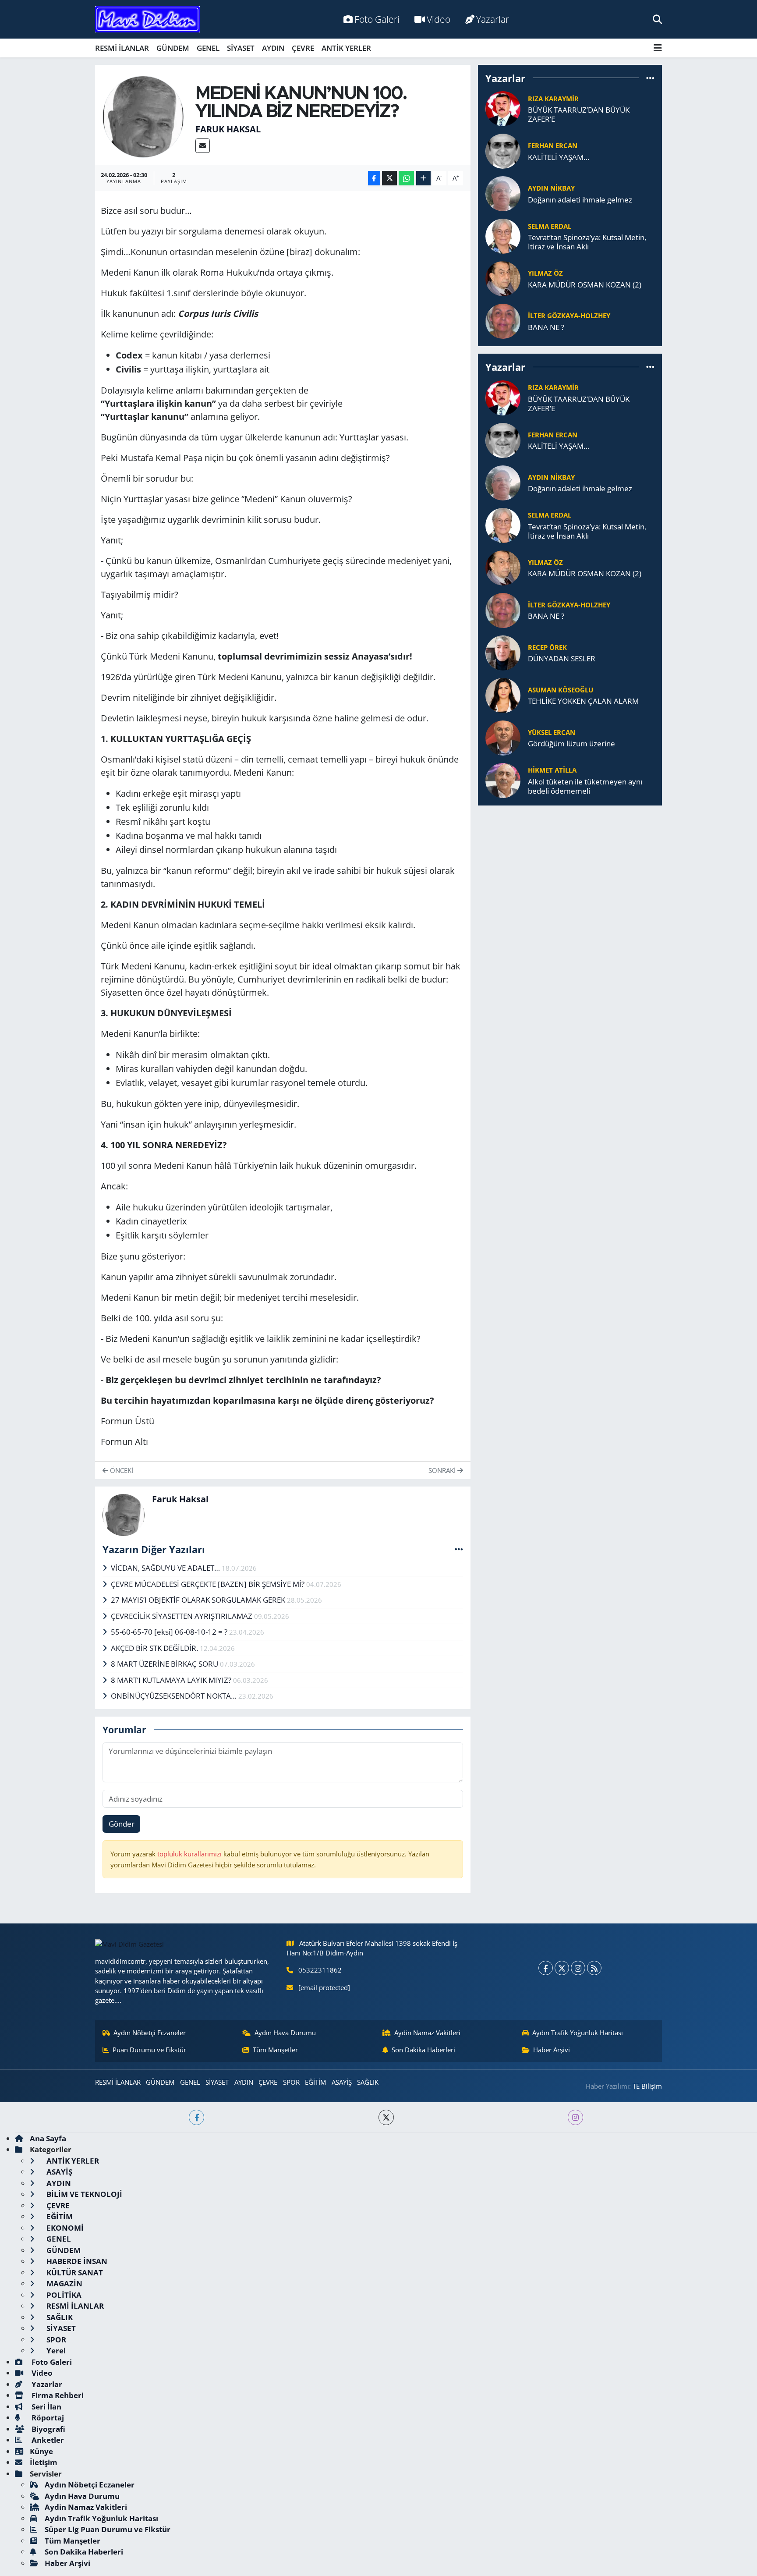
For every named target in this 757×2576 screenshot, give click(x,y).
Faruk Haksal (228, 129)
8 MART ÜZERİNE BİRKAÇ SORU (165, 1664)
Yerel (55, 2351)
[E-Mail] (203, 146)
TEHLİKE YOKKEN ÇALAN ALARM (583, 701)
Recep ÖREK (547, 647)
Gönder (122, 1824)
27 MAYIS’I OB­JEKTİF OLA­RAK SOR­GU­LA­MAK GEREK (199, 1600)
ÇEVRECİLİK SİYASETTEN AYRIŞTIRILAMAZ (182, 1616)
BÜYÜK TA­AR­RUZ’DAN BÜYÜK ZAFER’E (579, 115)
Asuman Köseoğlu (561, 690)
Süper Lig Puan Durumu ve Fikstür (108, 2529)
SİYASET (241, 48)
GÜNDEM (173, 48)
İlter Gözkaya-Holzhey (569, 316)
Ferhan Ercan (553, 145)
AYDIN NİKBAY (551, 188)
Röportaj (47, 2418)
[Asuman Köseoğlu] (503, 694)
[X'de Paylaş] (389, 178)
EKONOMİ (64, 2228)
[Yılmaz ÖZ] (503, 278)
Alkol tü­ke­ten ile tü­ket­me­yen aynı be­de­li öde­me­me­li (585, 786)
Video (439, 19)
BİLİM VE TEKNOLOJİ (83, 2194)
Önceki (121, 1470)
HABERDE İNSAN (76, 2261)
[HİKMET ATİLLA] (503, 779)
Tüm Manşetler (275, 2050)
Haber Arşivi (552, 2050)
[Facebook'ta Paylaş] (374, 178)
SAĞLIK (368, 2082)
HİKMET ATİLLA (552, 770)
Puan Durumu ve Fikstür (149, 2050)
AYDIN (273, 48)
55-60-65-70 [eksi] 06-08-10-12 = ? (170, 1632)
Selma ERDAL (550, 226)
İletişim (44, 2462)
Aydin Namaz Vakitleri (427, 2033)
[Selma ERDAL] (503, 236)
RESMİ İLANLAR (122, 48)
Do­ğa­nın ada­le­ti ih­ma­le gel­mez (580, 200)
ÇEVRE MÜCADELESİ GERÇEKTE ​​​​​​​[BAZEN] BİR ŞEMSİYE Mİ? (209, 1584)
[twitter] (386, 2117)
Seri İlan (46, 2407)
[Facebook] (546, 1968)
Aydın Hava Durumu (285, 2033)
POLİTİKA (63, 2295)
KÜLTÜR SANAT (74, 2273)
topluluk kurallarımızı (190, 1854)
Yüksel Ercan (552, 732)
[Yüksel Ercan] (503, 737)
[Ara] (657, 19)
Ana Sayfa (48, 2138)
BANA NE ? (546, 327)
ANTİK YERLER (346, 48)
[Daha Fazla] (423, 178)
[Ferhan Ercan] (503, 151)
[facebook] (196, 2117)
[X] (562, 1968)
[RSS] (594, 1968)
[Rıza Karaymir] (503, 108)
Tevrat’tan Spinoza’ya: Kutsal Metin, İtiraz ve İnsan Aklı (587, 242)
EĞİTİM (315, 2082)
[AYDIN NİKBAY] (503, 193)
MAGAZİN (64, 2283)
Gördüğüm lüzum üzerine (571, 743)
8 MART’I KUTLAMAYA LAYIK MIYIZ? (172, 1680)
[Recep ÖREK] (503, 652)
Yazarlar (493, 19)
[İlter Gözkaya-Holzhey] (503, 321)
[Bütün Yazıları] (459, 1549)
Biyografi (48, 2429)
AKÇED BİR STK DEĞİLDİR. (155, 1648)
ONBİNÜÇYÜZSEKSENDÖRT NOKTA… (175, 1696)
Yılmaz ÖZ (545, 273)
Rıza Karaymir (553, 99)
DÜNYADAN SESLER (562, 658)
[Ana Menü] (658, 48)
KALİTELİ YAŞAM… (559, 157)
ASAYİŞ (342, 2082)
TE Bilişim (647, 2086)
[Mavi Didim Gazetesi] (147, 20)
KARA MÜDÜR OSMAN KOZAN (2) (585, 285)
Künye (41, 2451)
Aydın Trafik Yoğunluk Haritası (578, 2033)
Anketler (47, 2440)
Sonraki (443, 1470)
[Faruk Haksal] (143, 116)
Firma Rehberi (57, 2395)
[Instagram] (578, 1968)
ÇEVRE (303, 48)
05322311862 (320, 1970)
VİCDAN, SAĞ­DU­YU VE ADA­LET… (166, 1568)
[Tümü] (650, 78)
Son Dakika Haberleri (423, 2050)
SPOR (291, 2082)
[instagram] (575, 2117)
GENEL (208, 48)
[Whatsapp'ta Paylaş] (406, 178)
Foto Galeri (377, 19)
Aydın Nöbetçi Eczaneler (150, 2033)
